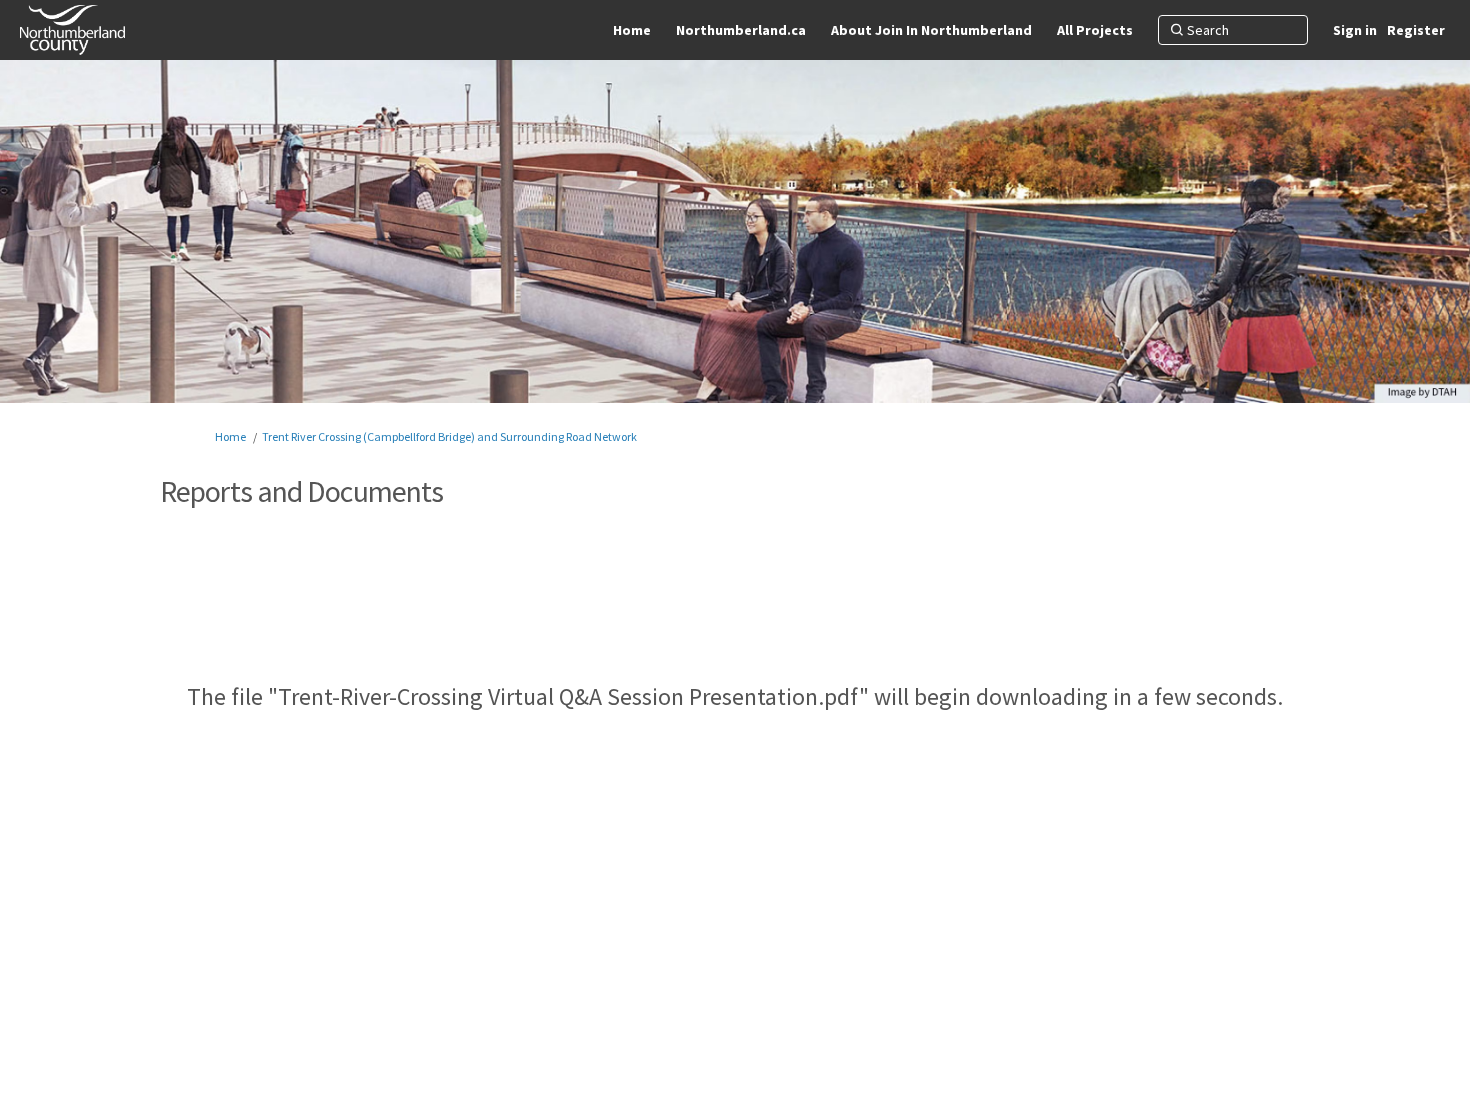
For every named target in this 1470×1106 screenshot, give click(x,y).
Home (230, 436)
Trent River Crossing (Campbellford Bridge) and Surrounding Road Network (449, 436)
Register (1416, 30)
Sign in (1355, 30)
